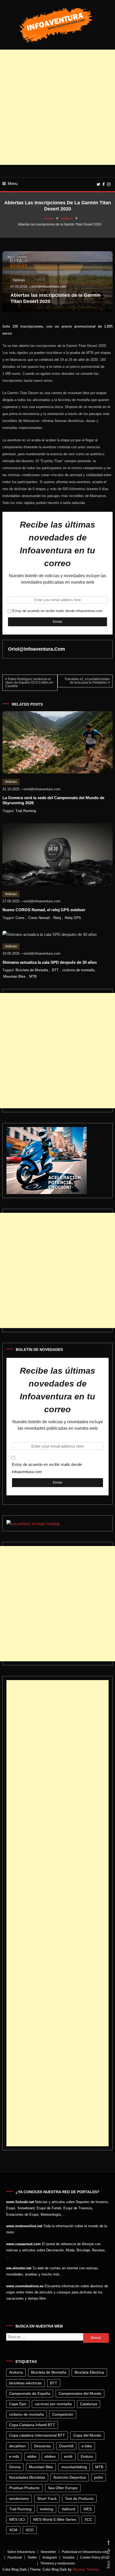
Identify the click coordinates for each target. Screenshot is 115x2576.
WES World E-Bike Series (55, 2519)
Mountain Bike (14, 976)
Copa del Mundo (87, 2435)
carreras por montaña (53, 2404)
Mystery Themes (86, 2569)
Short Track (47, 2499)
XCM (13, 2530)
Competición (63, 2414)
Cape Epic (18, 2404)
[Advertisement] (57, 107)
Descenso (42, 2446)
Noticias (19, 280)
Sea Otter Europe (63, 2488)
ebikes (50, 2456)
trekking (47, 2509)
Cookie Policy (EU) (94, 2558)
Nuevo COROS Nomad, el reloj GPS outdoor (44, 910)
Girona (15, 2467)
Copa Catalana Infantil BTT (32, 2425)
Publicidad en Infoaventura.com (85, 2552)
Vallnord (68, 2509)
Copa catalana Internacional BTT (37, 2435)
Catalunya (89, 2404)
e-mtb (14, 2456)
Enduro (87, 2456)
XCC (88, 2519)
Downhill (66, 2446)
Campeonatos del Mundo (80, 2393)
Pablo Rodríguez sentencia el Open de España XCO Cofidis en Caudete (29, 683)
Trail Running (26, 811)
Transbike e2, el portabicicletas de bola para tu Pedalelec (87, 681)
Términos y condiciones (58, 2563)
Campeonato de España (30, 2393)
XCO (30, 2530)
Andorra (16, 2372)
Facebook (15, 2558)
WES (88, 2509)
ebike (32, 2456)
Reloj (57, 918)
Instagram (50, 2558)
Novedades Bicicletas (27, 2477)
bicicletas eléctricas (25, 2383)
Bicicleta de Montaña (32, 970)
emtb (68, 2456)
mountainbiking (74, 2467)
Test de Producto (79, 2499)
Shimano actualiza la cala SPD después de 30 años (50, 962)
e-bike (87, 2446)
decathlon (17, 2446)
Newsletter (48, 2552)
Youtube (69, 2558)
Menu (13, 184)
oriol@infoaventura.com (49, 287)
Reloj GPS (73, 918)
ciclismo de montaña (78, 970)
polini (99, 2477)
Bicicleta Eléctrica (89, 2372)
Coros (20, 918)
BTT (55, 970)
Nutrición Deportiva (70, 2477)
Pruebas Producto (24, 2488)
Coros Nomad (39, 918)
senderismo (19, 2499)
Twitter (32, 2558)
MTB (33, 976)
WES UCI (17, 2519)
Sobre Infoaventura (21, 2552)
